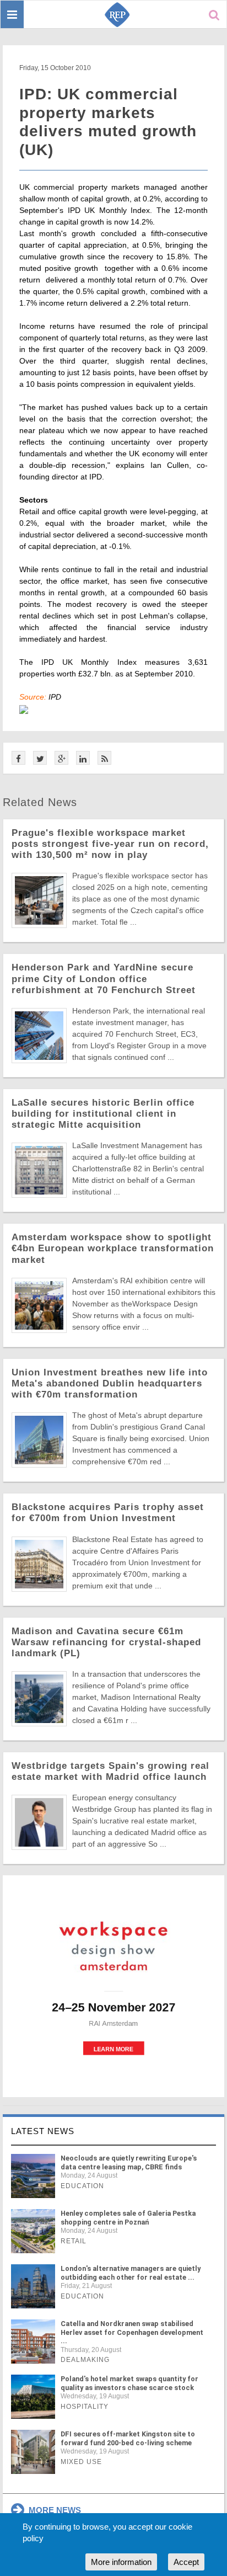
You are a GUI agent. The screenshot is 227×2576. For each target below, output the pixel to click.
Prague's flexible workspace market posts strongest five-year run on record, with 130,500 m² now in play (110, 844)
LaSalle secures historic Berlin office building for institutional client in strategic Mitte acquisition (103, 1114)
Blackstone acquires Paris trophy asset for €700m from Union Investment (108, 1513)
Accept (186, 2562)
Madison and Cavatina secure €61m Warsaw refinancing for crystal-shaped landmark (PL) (106, 1642)
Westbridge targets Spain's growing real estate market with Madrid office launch (110, 1771)
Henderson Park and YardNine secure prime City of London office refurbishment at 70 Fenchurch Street (104, 978)
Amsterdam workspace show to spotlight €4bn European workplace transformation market (113, 1248)
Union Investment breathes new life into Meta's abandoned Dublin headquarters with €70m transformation (110, 1383)
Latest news (43, 2131)
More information (121, 2562)
